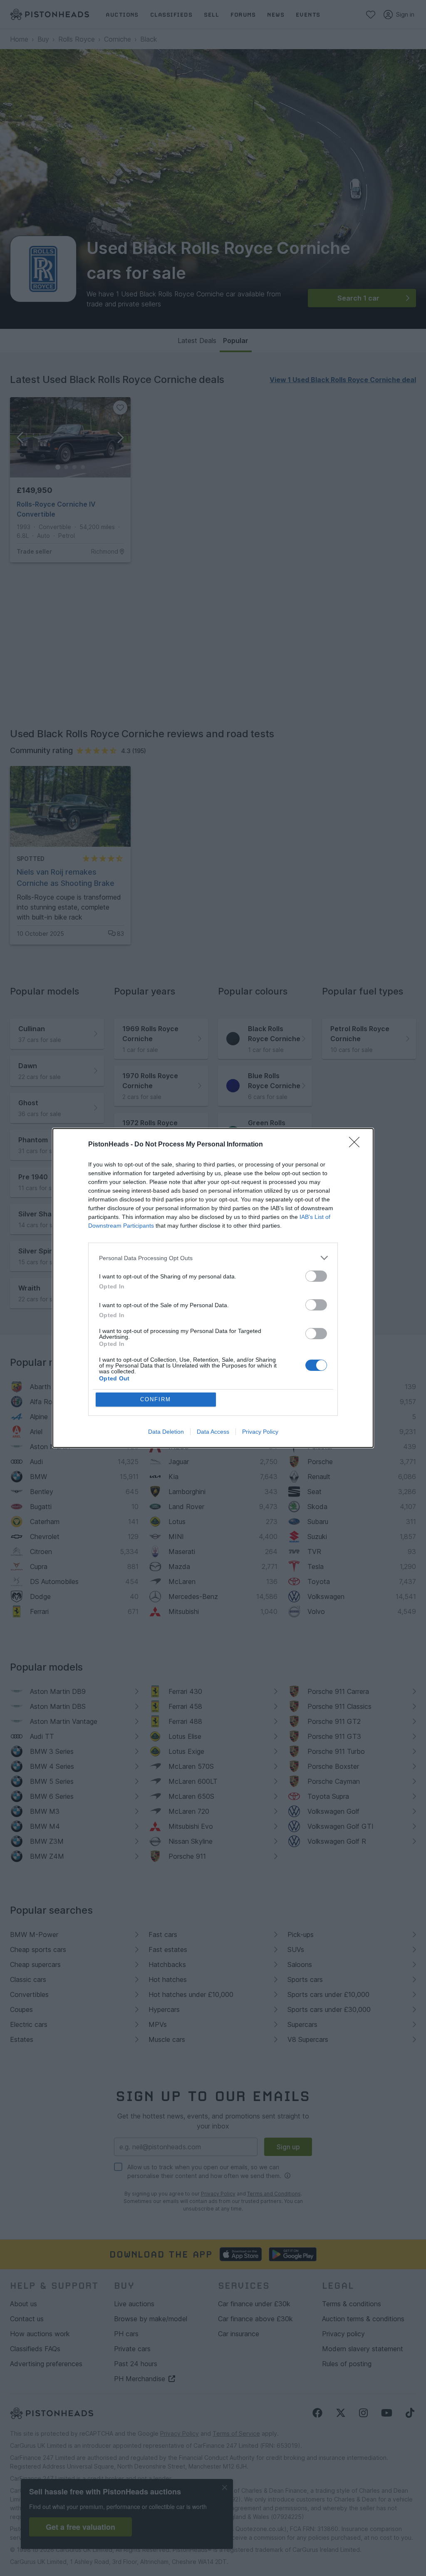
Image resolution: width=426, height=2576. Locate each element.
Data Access (213, 1432)
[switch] (316, 1276)
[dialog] (213, 1288)
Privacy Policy (260, 1432)
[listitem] (213, 1258)
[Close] (357, 1145)
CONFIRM (156, 1399)
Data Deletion (166, 1432)
